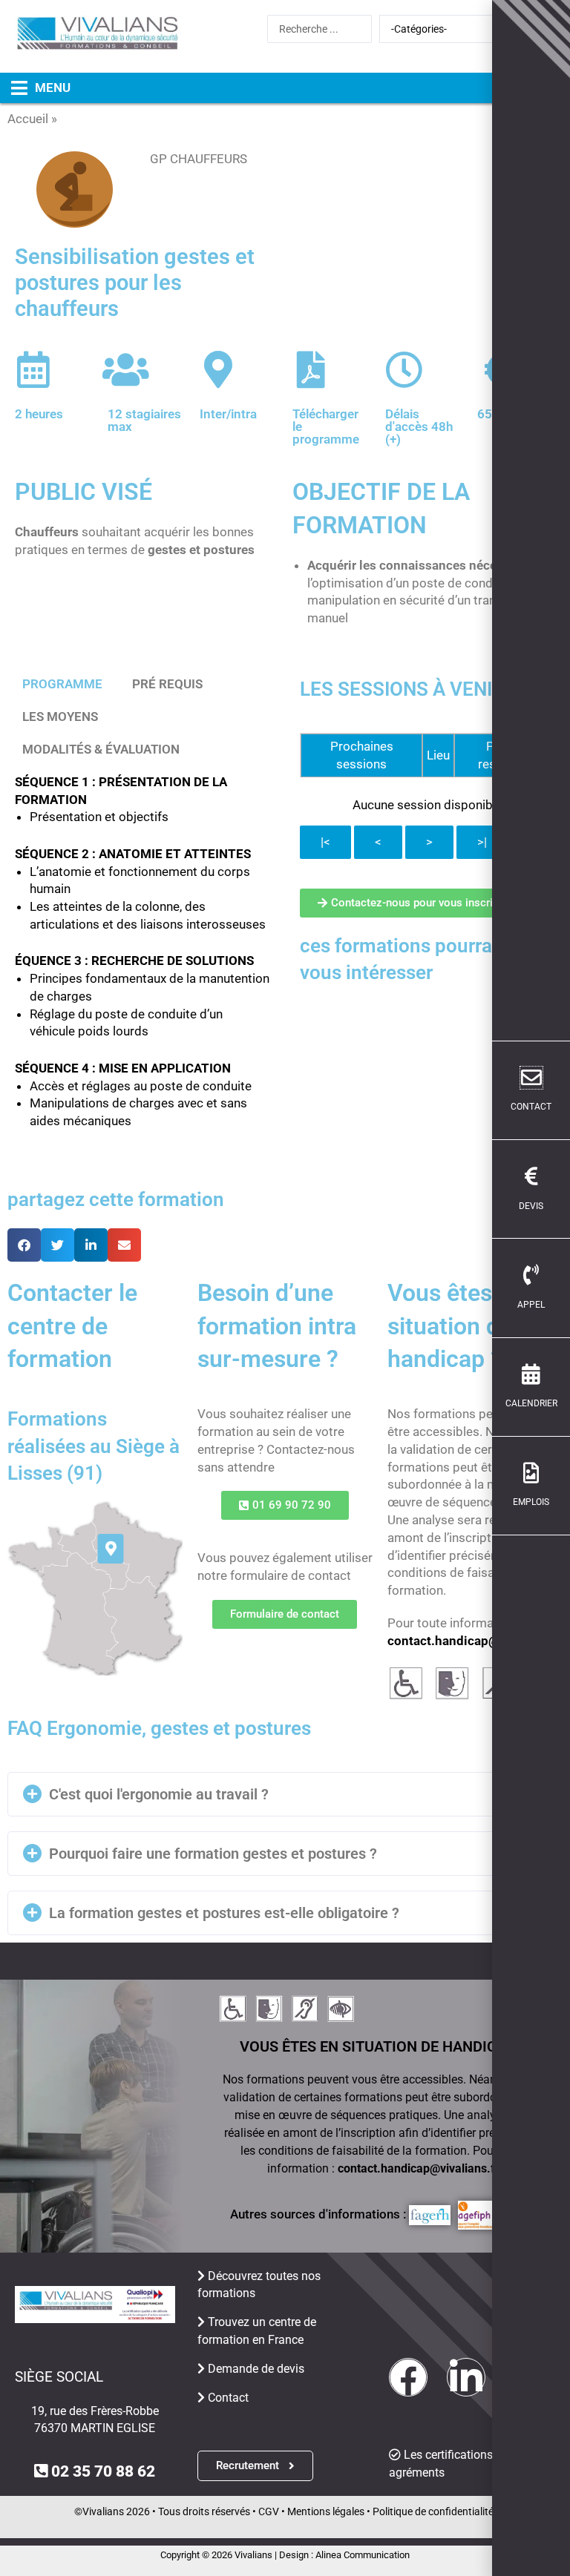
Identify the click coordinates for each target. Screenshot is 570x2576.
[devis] (531, 1176)
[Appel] (531, 1275)
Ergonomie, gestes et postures (147, 119)
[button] (35, 88)
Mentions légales (326, 2511)
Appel (531, 1305)
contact (531, 1107)
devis (531, 1206)
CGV (269, 2511)
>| (482, 842)
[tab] (62, 685)
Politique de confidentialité (433, 2511)
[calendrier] (531, 1374)
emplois (531, 1502)
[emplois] (531, 1473)
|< (325, 842)
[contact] (531, 1078)
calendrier (531, 1403)
